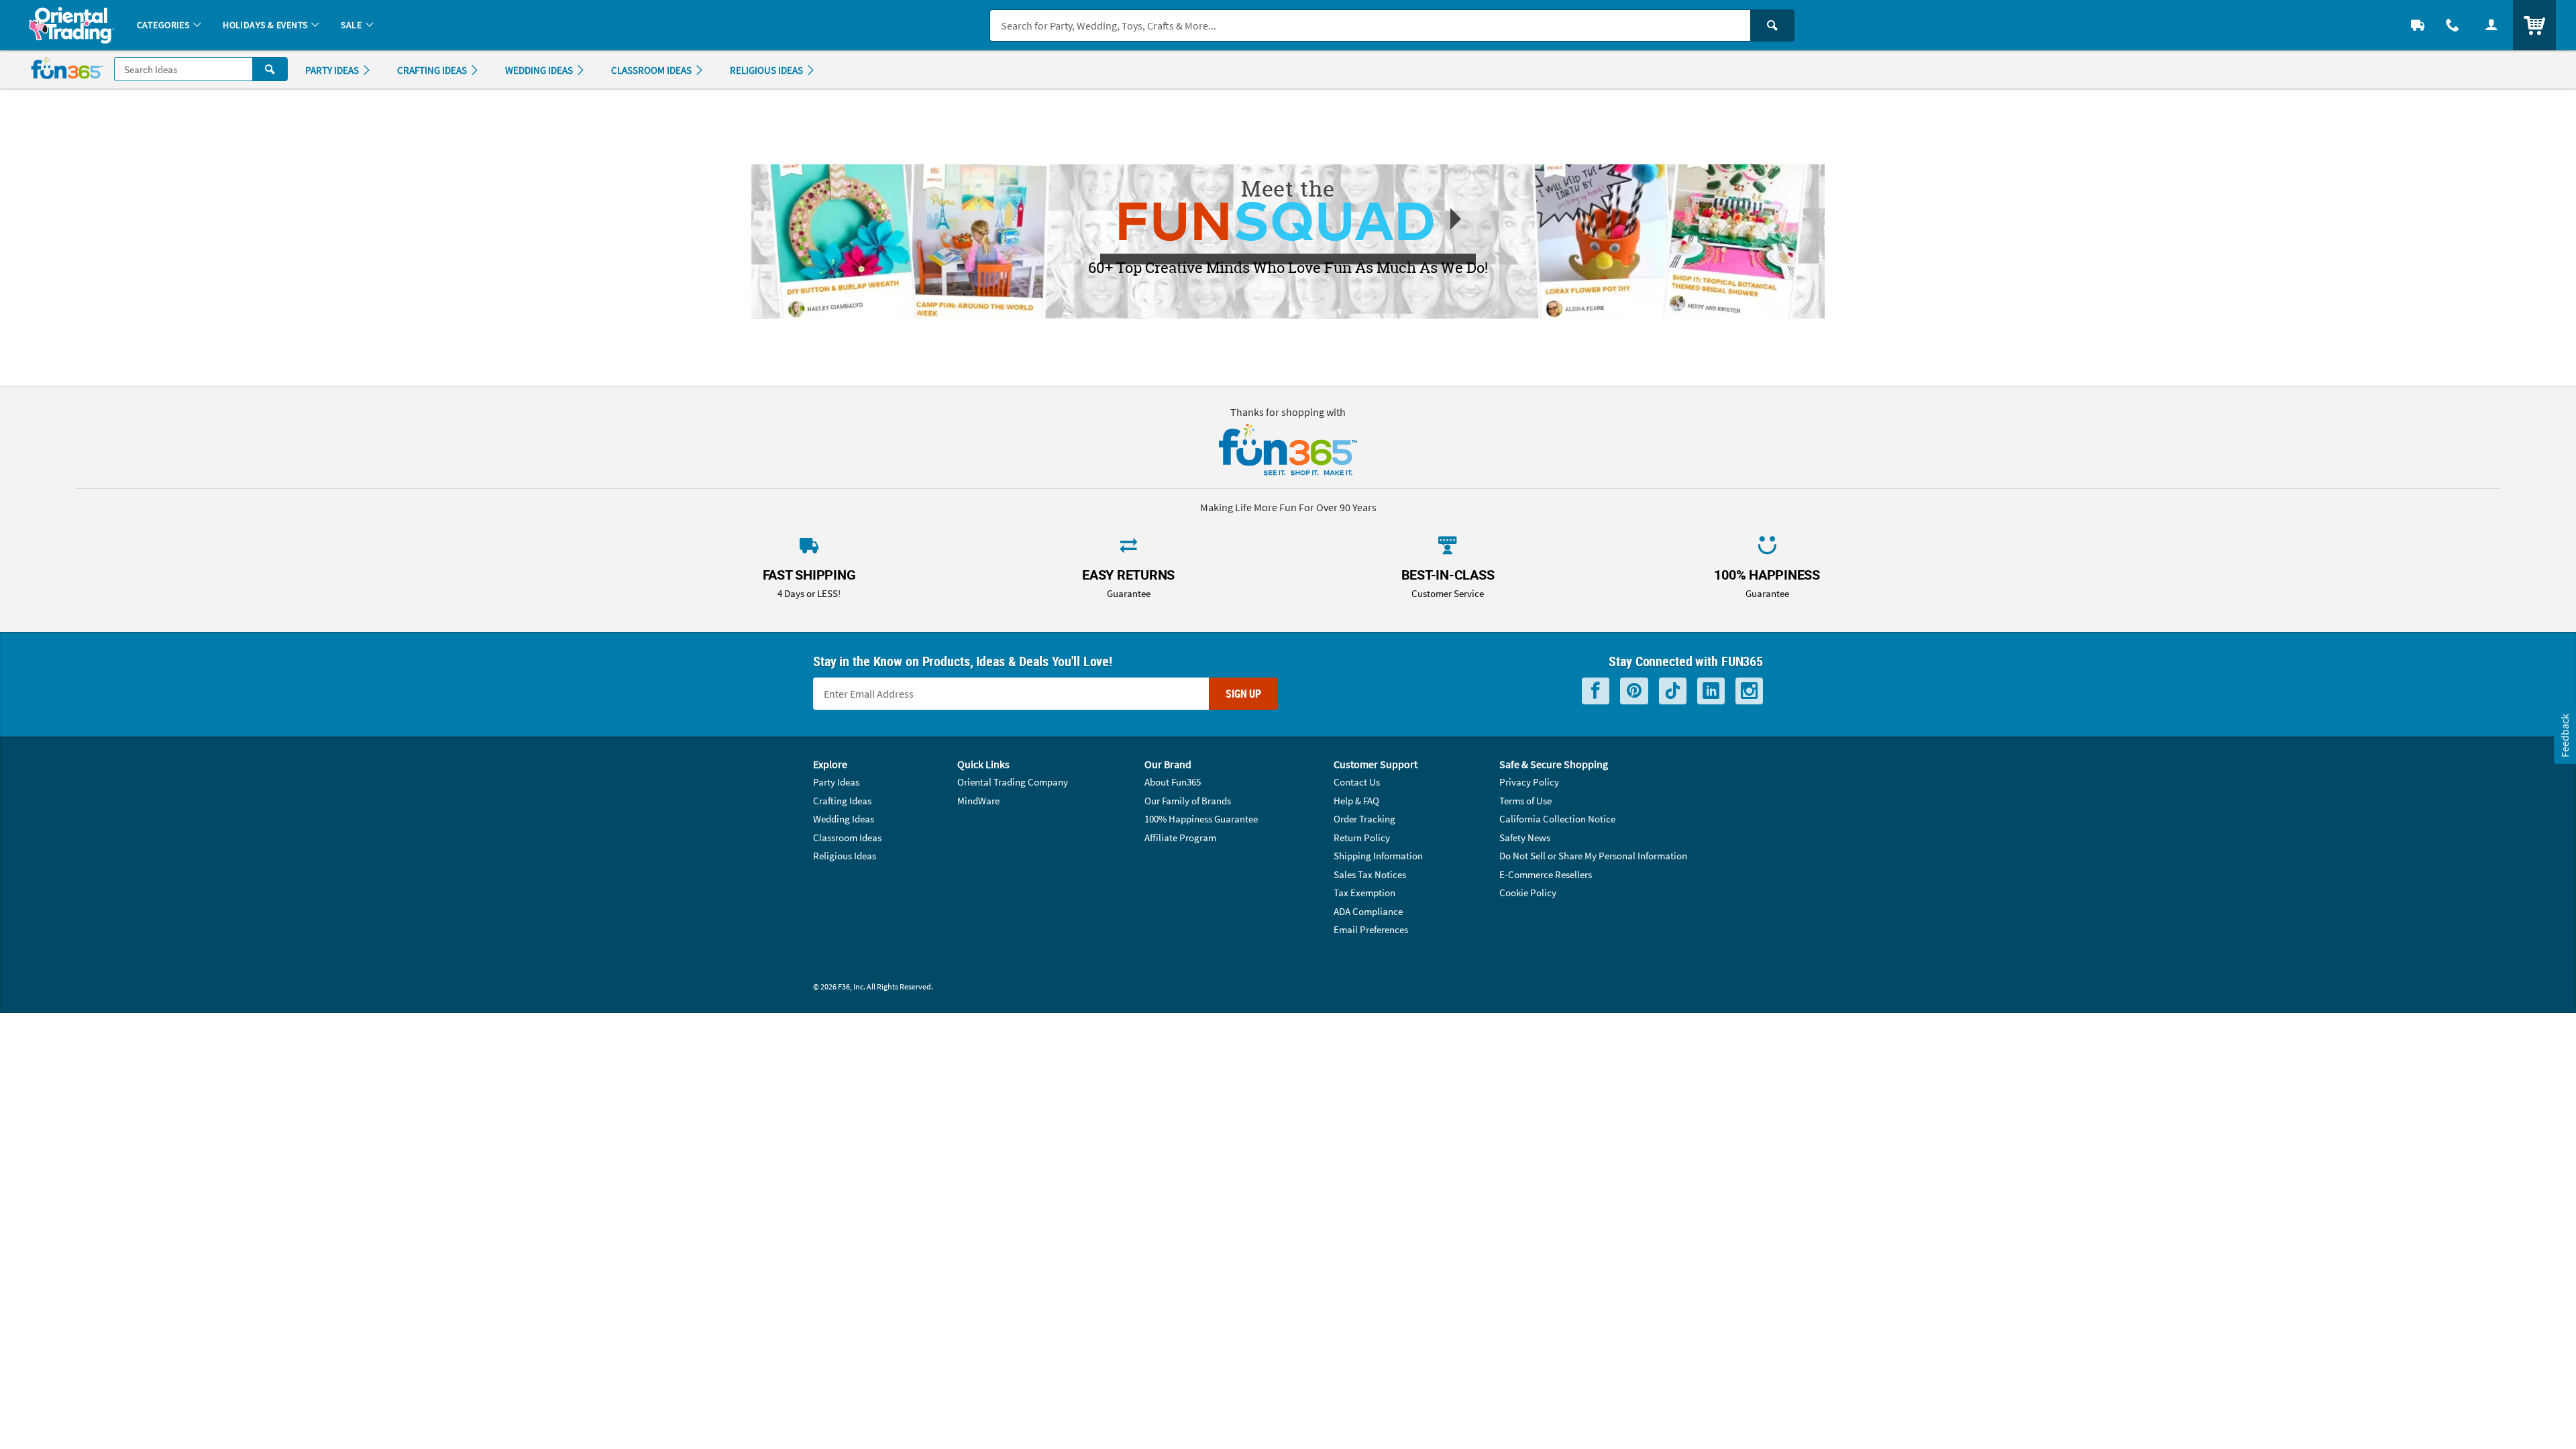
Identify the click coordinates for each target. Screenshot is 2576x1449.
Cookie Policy (1528, 893)
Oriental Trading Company (1013, 782)
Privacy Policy (1529, 782)
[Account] (2491, 25)
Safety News (1525, 838)
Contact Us (1357, 782)
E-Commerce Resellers (1546, 874)
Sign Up (1243, 694)
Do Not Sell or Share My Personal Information (1593, 856)
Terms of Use (1525, 801)
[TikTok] (1673, 691)
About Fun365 (1173, 782)
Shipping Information (1378, 856)
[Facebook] (1596, 691)
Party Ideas (836, 782)
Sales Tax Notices (1370, 874)
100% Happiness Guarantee (1201, 819)
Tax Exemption (1364, 893)
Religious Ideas (845, 856)
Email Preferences (1371, 929)
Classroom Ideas (847, 838)
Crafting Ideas (842, 801)
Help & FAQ (1356, 801)
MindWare (978, 801)
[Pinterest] (1634, 691)
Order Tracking (1364, 819)
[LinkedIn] (1711, 691)
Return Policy (1362, 838)
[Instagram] (1749, 691)
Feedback (2565, 736)
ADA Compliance (1368, 911)
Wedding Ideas (844, 819)
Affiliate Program (1180, 838)
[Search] (1772, 25)
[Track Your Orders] (2418, 25)
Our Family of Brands (1188, 801)
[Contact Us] (2453, 25)
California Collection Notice (1557, 819)
